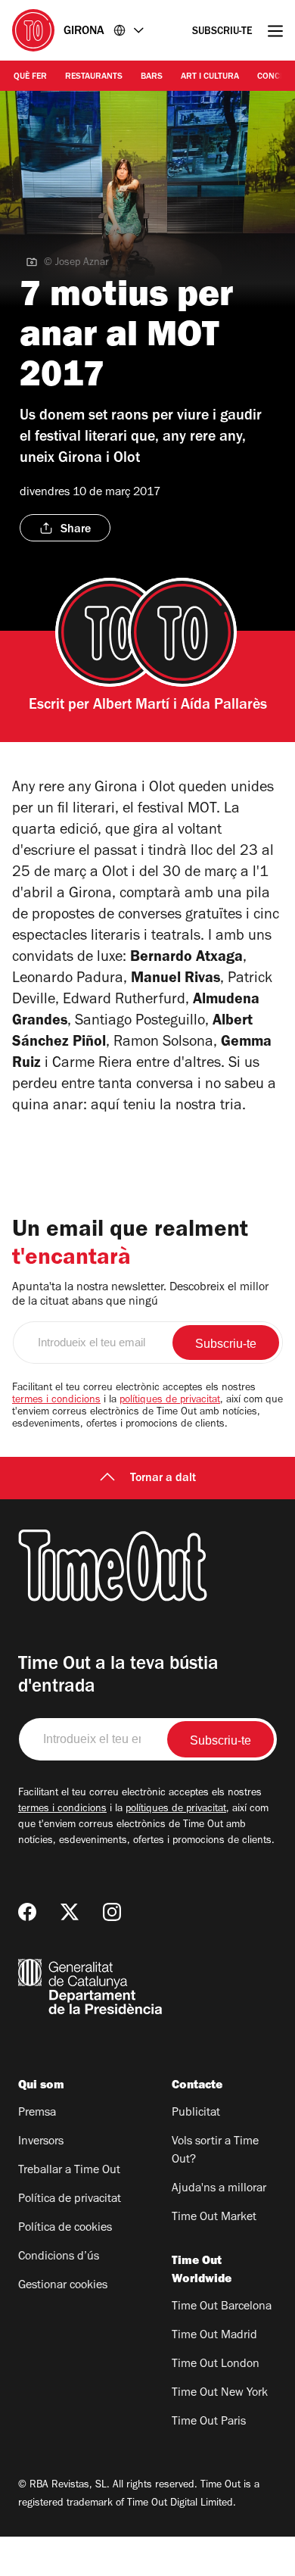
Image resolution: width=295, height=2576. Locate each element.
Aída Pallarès (224, 706)
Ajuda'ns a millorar (219, 2189)
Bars (152, 77)
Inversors (41, 2142)
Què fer (30, 77)
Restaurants (94, 77)
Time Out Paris (209, 2422)
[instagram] (112, 1912)
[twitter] (70, 1912)
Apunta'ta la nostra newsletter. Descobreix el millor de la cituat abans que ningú (140, 1295)
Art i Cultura (210, 77)
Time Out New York (220, 2394)
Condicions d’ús (59, 2257)
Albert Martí (131, 706)
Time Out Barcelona (222, 2307)
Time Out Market (214, 2218)
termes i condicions (56, 1401)
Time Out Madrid (214, 2336)
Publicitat (196, 2113)
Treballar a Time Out (69, 2171)
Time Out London (216, 2365)
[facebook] (27, 1912)
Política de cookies (65, 2228)
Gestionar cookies (63, 2286)
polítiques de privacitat (170, 1401)
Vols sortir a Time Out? (215, 2151)
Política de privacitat (70, 2200)
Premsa (37, 2113)
